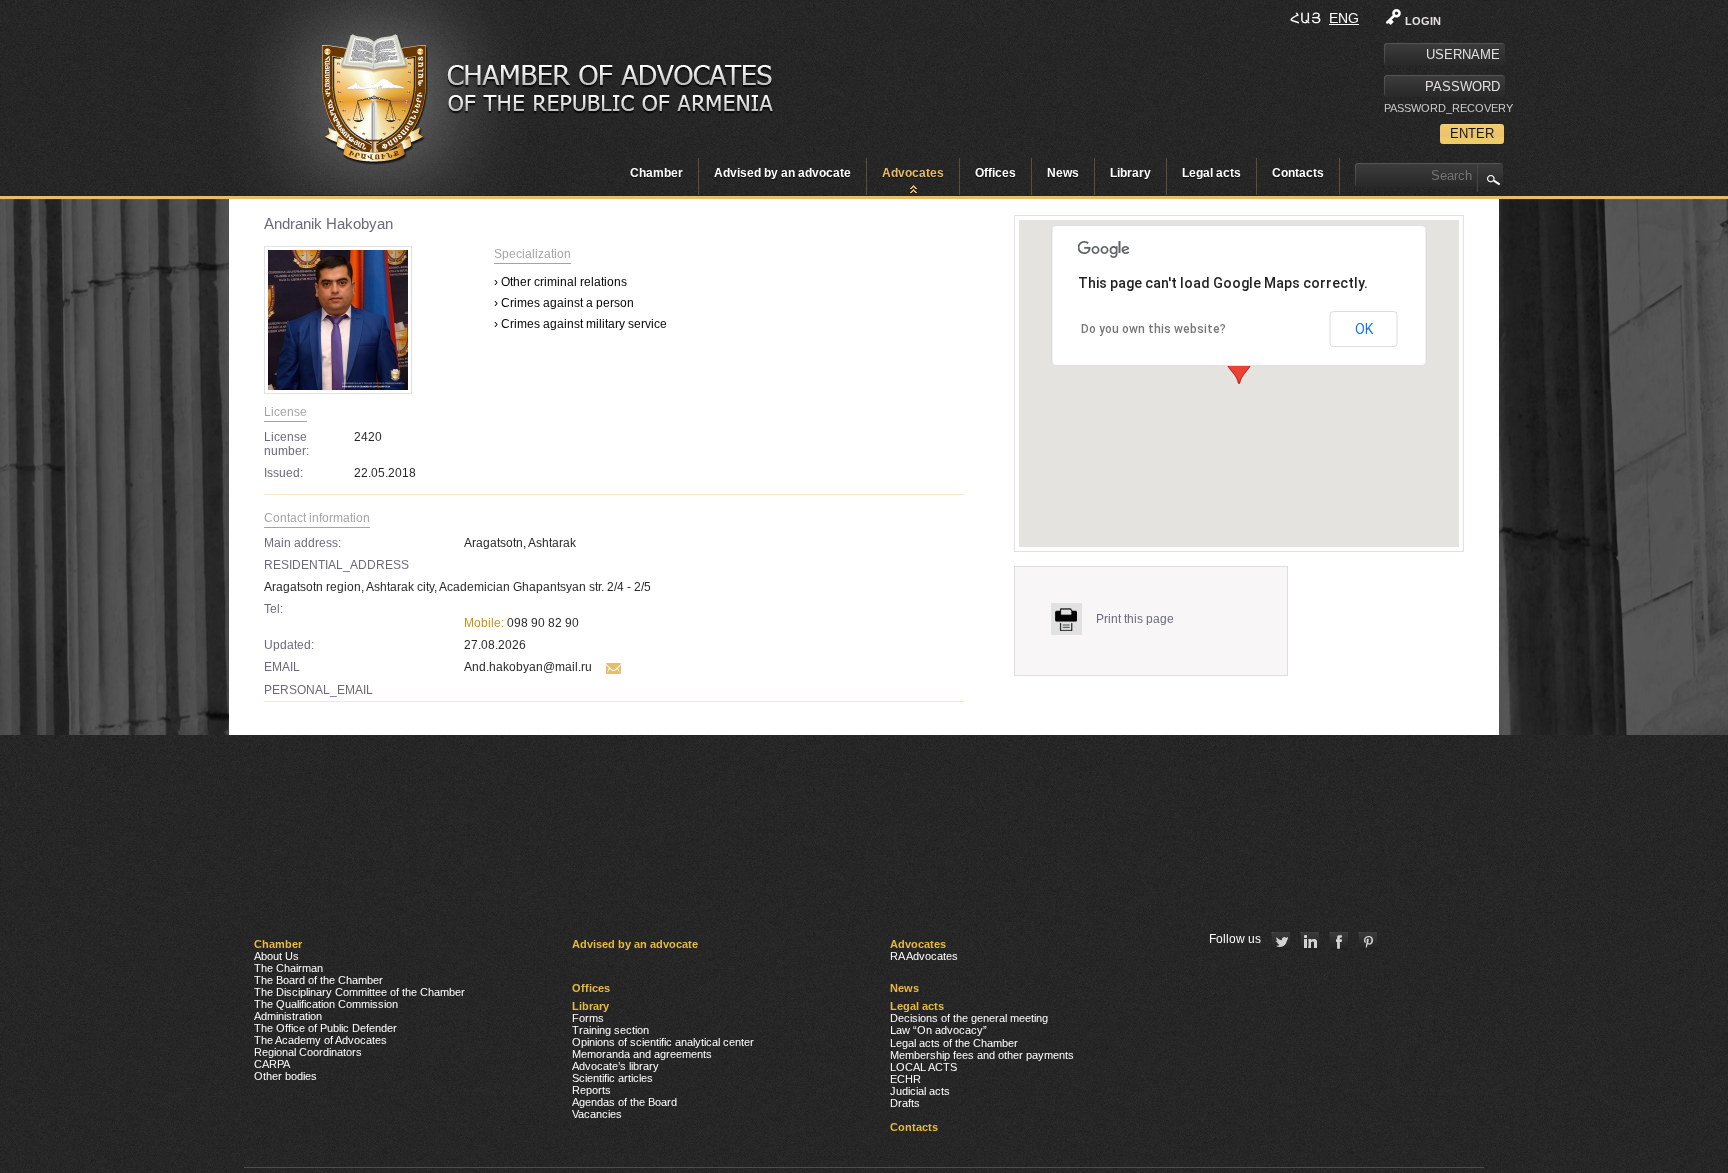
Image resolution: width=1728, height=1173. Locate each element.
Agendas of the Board (624, 1102)
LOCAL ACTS (923, 1067)
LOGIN (1423, 21)
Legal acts (1211, 173)
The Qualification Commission (326, 1004)
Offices (995, 173)
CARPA (272, 1064)
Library (1130, 173)
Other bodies (285, 1076)
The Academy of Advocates (320, 1040)
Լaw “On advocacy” (938, 1030)
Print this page (1135, 619)
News (1063, 173)
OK (1364, 329)
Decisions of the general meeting (969, 1018)
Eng (1344, 18)
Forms (588, 1018)
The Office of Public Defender (325, 1028)
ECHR (905, 1079)
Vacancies (597, 1114)
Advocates (913, 173)
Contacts (1298, 173)
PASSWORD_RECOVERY (1444, 108)
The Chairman (288, 968)
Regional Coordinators (308, 1052)
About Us (276, 956)
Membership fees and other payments (982, 1055)
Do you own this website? (1153, 329)
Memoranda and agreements (642, 1054)
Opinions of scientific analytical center (663, 1042)
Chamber (656, 173)
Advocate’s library (615, 1066)
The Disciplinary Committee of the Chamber (359, 992)
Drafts (905, 1103)
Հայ (1305, 18)
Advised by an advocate (782, 173)
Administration (288, 1016)
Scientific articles (612, 1078)
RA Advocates (924, 956)
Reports (591, 1090)
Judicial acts (920, 1091)
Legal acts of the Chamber (954, 1043)
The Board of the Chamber (318, 980)
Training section (610, 1030)
